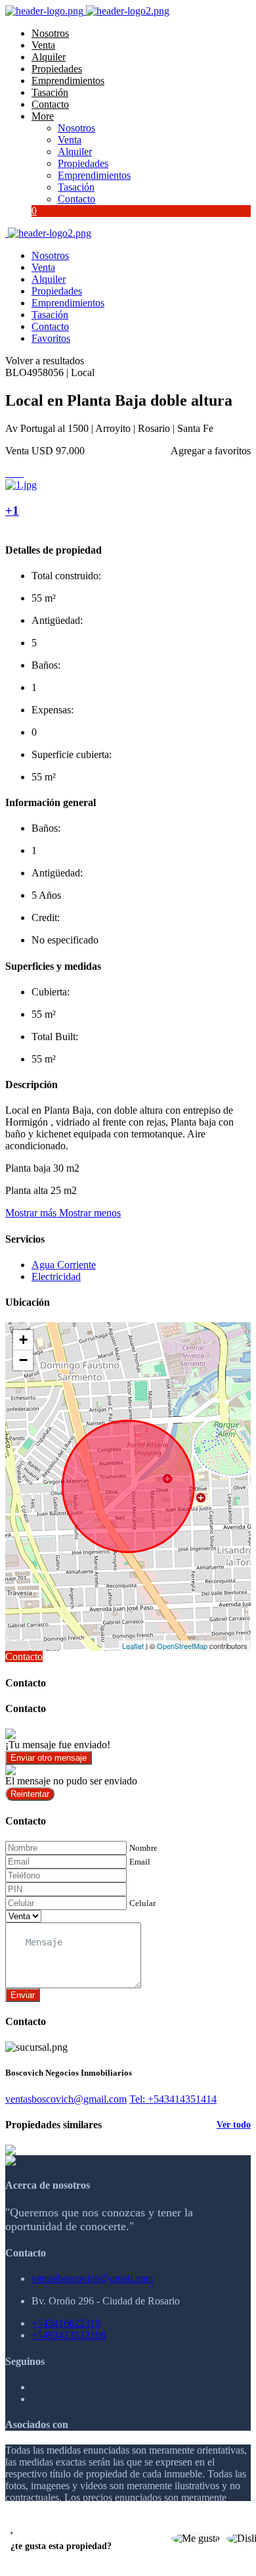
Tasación (50, 92)
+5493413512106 (69, 2335)
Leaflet (133, 1646)
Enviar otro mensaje (49, 1758)
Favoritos (51, 338)
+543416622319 (66, 2323)
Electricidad (56, 1276)
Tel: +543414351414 (173, 2099)
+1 (12, 511)
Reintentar (30, 1794)
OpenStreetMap (182, 1646)
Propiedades (57, 69)
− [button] (23, 1360)
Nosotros (50, 33)
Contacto (50, 104)
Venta (43, 45)
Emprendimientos (68, 81)
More (43, 116)
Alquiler (49, 57)
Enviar (23, 1995)
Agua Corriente (64, 1265)
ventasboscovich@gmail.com (66, 2099)
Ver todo (234, 2125)
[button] (63, 1213)
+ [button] (23, 1340)
